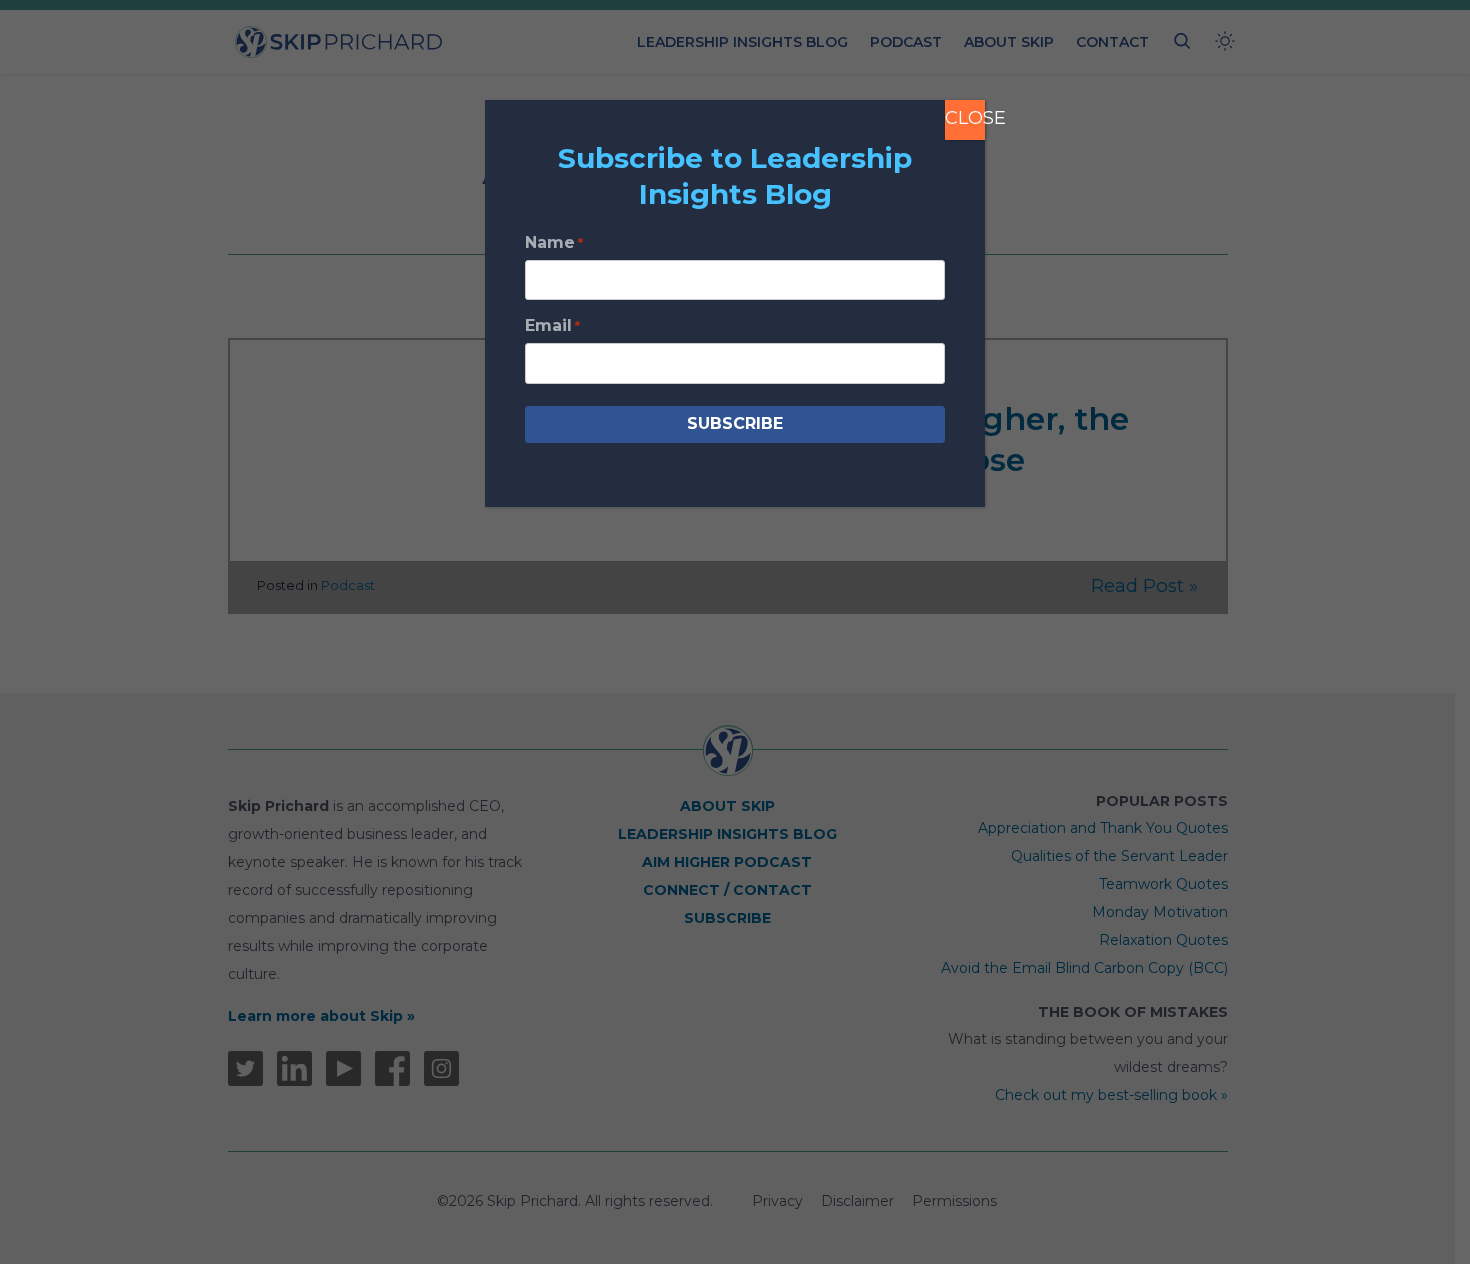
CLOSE (965, 118)
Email (552, 325)
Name (554, 242)
